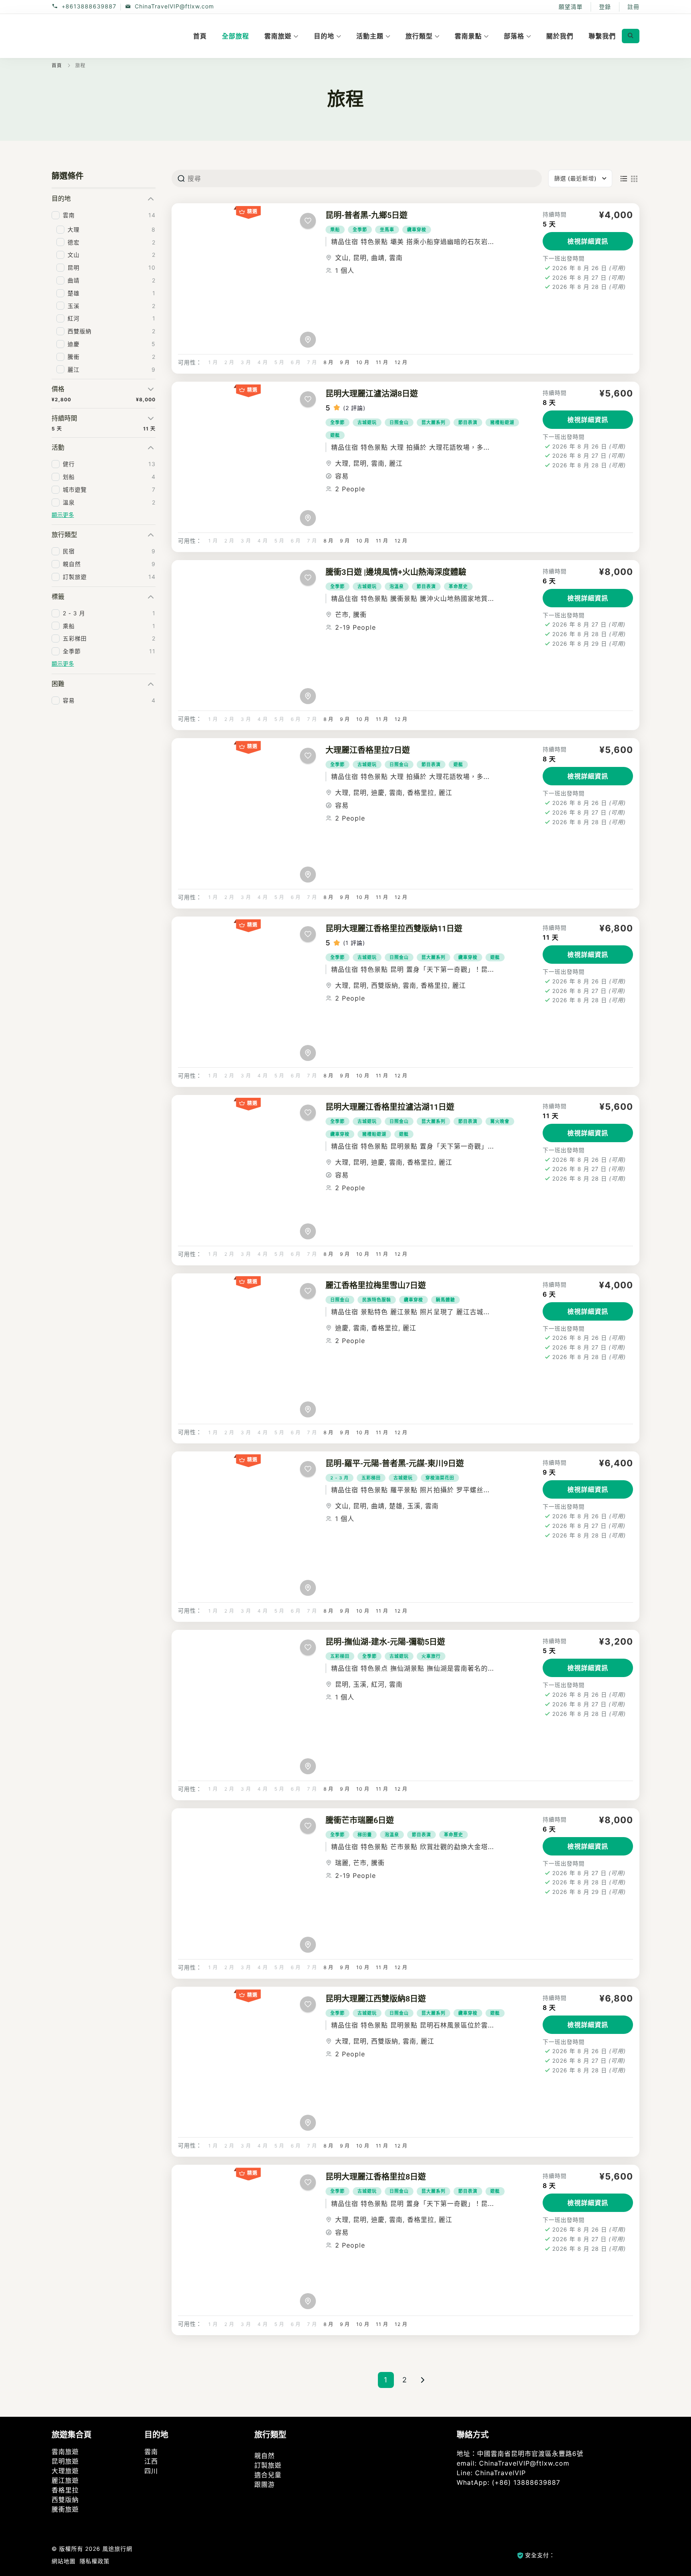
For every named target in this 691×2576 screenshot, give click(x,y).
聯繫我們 (602, 36)
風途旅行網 (117, 2549)
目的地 (324, 36)
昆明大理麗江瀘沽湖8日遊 (372, 394)
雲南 (396, 258)
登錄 (605, 7)
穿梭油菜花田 (440, 1478)
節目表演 (468, 422)
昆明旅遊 (65, 2461)
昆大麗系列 (433, 422)
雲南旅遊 (278, 36)
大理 (342, 463)
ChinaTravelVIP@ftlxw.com (174, 7)
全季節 (360, 230)
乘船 (335, 230)
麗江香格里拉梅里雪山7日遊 (376, 1285)
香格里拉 (421, 793)
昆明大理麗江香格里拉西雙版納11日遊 (394, 929)
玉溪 (414, 1506)
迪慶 (378, 793)
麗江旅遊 (65, 2480)
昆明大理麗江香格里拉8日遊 (376, 2177)
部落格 (514, 36)
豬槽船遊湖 (502, 422)
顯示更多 (63, 515)
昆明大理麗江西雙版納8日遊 (376, 1999)
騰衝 (360, 614)
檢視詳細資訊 (588, 241)
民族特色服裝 (377, 1300)
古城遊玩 (367, 422)
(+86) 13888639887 (526, 2482)
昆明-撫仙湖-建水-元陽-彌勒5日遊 (385, 1642)
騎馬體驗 (445, 1300)
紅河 (378, 1684)
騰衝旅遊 (65, 2509)
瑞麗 (342, 1863)
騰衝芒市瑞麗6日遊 (360, 1820)
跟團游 (265, 2484)
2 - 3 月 (340, 1478)
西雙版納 (385, 985)
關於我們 (560, 36)
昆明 (360, 258)
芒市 (342, 614)
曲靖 (378, 258)
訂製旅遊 (268, 2465)
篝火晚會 (500, 1121)
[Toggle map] (308, 340)
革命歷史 (458, 586)
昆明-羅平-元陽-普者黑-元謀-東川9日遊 (395, 1463)
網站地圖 (64, 2561)
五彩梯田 (371, 1478)
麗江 (396, 463)
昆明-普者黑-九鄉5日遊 (366, 215)
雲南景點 (468, 36)
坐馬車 (387, 230)
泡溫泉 (397, 586)
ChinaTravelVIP (500, 2473)
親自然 (265, 2456)
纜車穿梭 (417, 230)
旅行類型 (419, 36)
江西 (151, 2461)
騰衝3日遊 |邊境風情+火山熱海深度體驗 (396, 572)
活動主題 (370, 36)
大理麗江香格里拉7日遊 (368, 750)
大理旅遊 (65, 2471)
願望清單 (571, 7)
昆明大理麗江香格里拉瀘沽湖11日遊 (390, 1107)
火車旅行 (431, 1656)
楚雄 (396, 1506)
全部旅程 (236, 36)
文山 (342, 258)
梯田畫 (365, 1835)
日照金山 (399, 422)
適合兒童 (268, 2475)
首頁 (200, 36)
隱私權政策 (95, 2561)
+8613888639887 (89, 7)
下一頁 (423, 2380)
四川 (151, 2471)
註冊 (633, 7)
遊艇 (335, 435)
